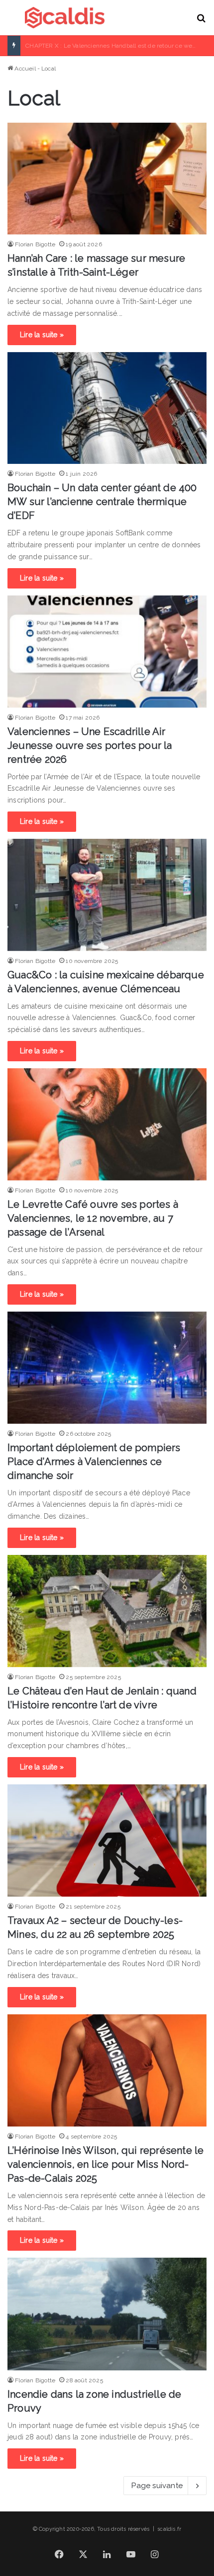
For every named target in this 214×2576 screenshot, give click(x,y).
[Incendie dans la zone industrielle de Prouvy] (107, 2314)
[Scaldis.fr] (65, 18)
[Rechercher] (202, 22)
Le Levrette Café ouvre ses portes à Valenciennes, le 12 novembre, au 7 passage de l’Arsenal (93, 1218)
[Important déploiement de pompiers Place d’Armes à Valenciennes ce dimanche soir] (107, 1368)
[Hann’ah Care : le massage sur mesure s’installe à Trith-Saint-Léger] (107, 179)
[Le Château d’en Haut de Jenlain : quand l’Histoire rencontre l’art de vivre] (107, 1611)
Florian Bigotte (35, 244)
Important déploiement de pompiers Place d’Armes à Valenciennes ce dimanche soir (94, 1462)
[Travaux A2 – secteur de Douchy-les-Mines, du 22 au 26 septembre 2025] (107, 1840)
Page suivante (157, 2486)
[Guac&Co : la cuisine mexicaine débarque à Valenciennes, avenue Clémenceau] (107, 895)
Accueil (24, 69)
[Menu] (12, 22)
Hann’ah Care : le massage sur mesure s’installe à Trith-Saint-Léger (119, 46)
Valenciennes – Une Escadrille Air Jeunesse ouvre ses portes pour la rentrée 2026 (90, 745)
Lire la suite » (42, 335)
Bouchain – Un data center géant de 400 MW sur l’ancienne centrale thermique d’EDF (102, 502)
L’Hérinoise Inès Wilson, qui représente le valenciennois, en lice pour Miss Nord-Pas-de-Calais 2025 (106, 2164)
